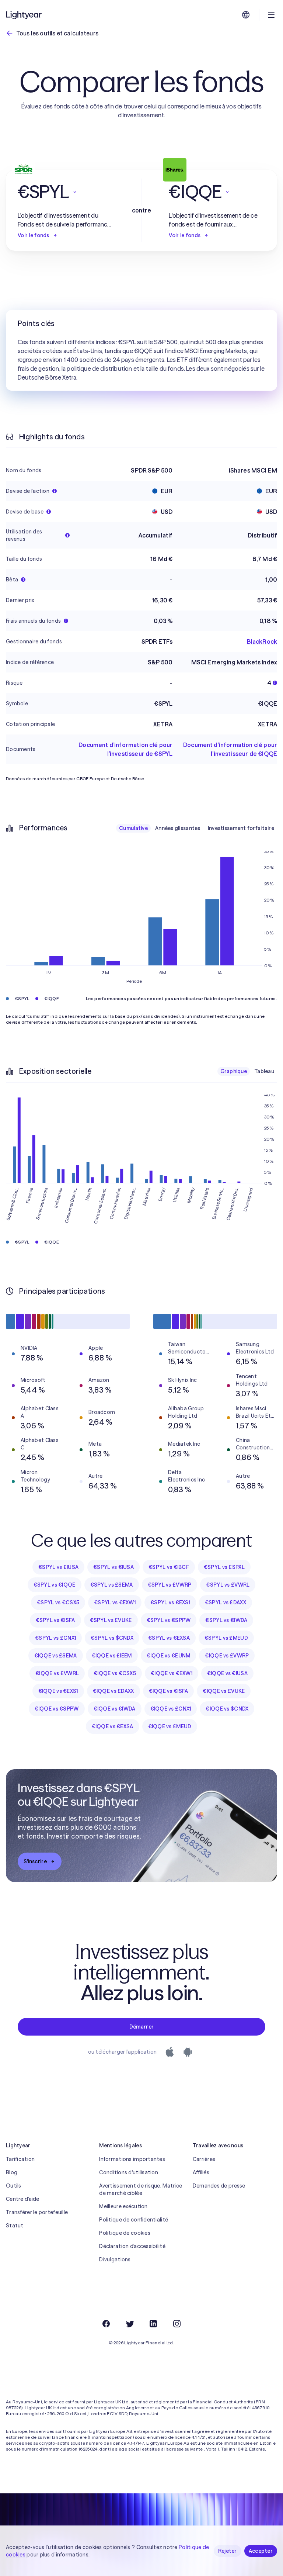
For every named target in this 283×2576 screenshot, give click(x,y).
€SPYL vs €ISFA (55, 1620)
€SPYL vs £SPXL (224, 1567)
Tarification (20, 2159)
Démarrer (141, 2027)
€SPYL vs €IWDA (226, 1620)
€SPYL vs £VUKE (111, 1620)
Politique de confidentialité (134, 2220)
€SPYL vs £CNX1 (55, 1638)
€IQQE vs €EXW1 (172, 1673)
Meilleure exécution (123, 2206)
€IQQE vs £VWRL (57, 1673)
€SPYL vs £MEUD (226, 1638)
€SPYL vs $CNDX (112, 1638)
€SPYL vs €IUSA (113, 1567)
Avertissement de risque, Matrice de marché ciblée (141, 2189)
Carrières (204, 2159)
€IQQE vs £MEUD (170, 1726)
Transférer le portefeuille (37, 2212)
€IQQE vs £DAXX (113, 1691)
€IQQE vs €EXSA (113, 1726)
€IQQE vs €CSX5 (115, 1673)
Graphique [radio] (234, 1071)
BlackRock (262, 642)
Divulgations (115, 2259)
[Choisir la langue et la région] (246, 15)
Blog (12, 2172)
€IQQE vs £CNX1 (171, 1709)
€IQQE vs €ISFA (169, 1691)
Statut (15, 2226)
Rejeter (228, 2551)
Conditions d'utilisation (129, 2172)
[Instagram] (177, 2324)
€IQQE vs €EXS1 (58, 1691)
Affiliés (201, 2172)
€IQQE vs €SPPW (57, 1709)
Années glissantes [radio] (178, 828)
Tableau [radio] (264, 1071)
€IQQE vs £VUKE (224, 1691)
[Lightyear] (24, 15)
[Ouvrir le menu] (271, 15)
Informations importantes (132, 2159)
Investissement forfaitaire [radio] (241, 828)
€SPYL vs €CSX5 (58, 1602)
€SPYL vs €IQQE (55, 1585)
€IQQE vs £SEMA (56, 1656)
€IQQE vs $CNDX (227, 1709)
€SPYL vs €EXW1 (115, 1602)
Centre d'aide (23, 2199)
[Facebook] (106, 2324)
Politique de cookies (125, 2233)
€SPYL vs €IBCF (169, 1567)
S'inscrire (35, 1861)
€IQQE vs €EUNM (169, 1656)
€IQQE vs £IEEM (112, 1656)
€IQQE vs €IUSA (227, 1673)
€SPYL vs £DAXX (226, 1602)
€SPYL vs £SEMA (112, 1585)
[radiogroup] (197, 828)
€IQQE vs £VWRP (227, 1656)
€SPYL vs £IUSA (58, 1567)
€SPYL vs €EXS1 (170, 1602)
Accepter (261, 2551)
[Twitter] (130, 2324)
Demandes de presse (219, 2186)
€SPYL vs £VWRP (170, 1585)
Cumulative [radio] (133, 828)
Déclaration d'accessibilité (132, 2246)
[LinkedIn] (153, 2324)
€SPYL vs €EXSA (169, 1638)
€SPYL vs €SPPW (169, 1620)
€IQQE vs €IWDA (115, 1709)
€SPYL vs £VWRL (228, 1585)
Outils (14, 2186)
